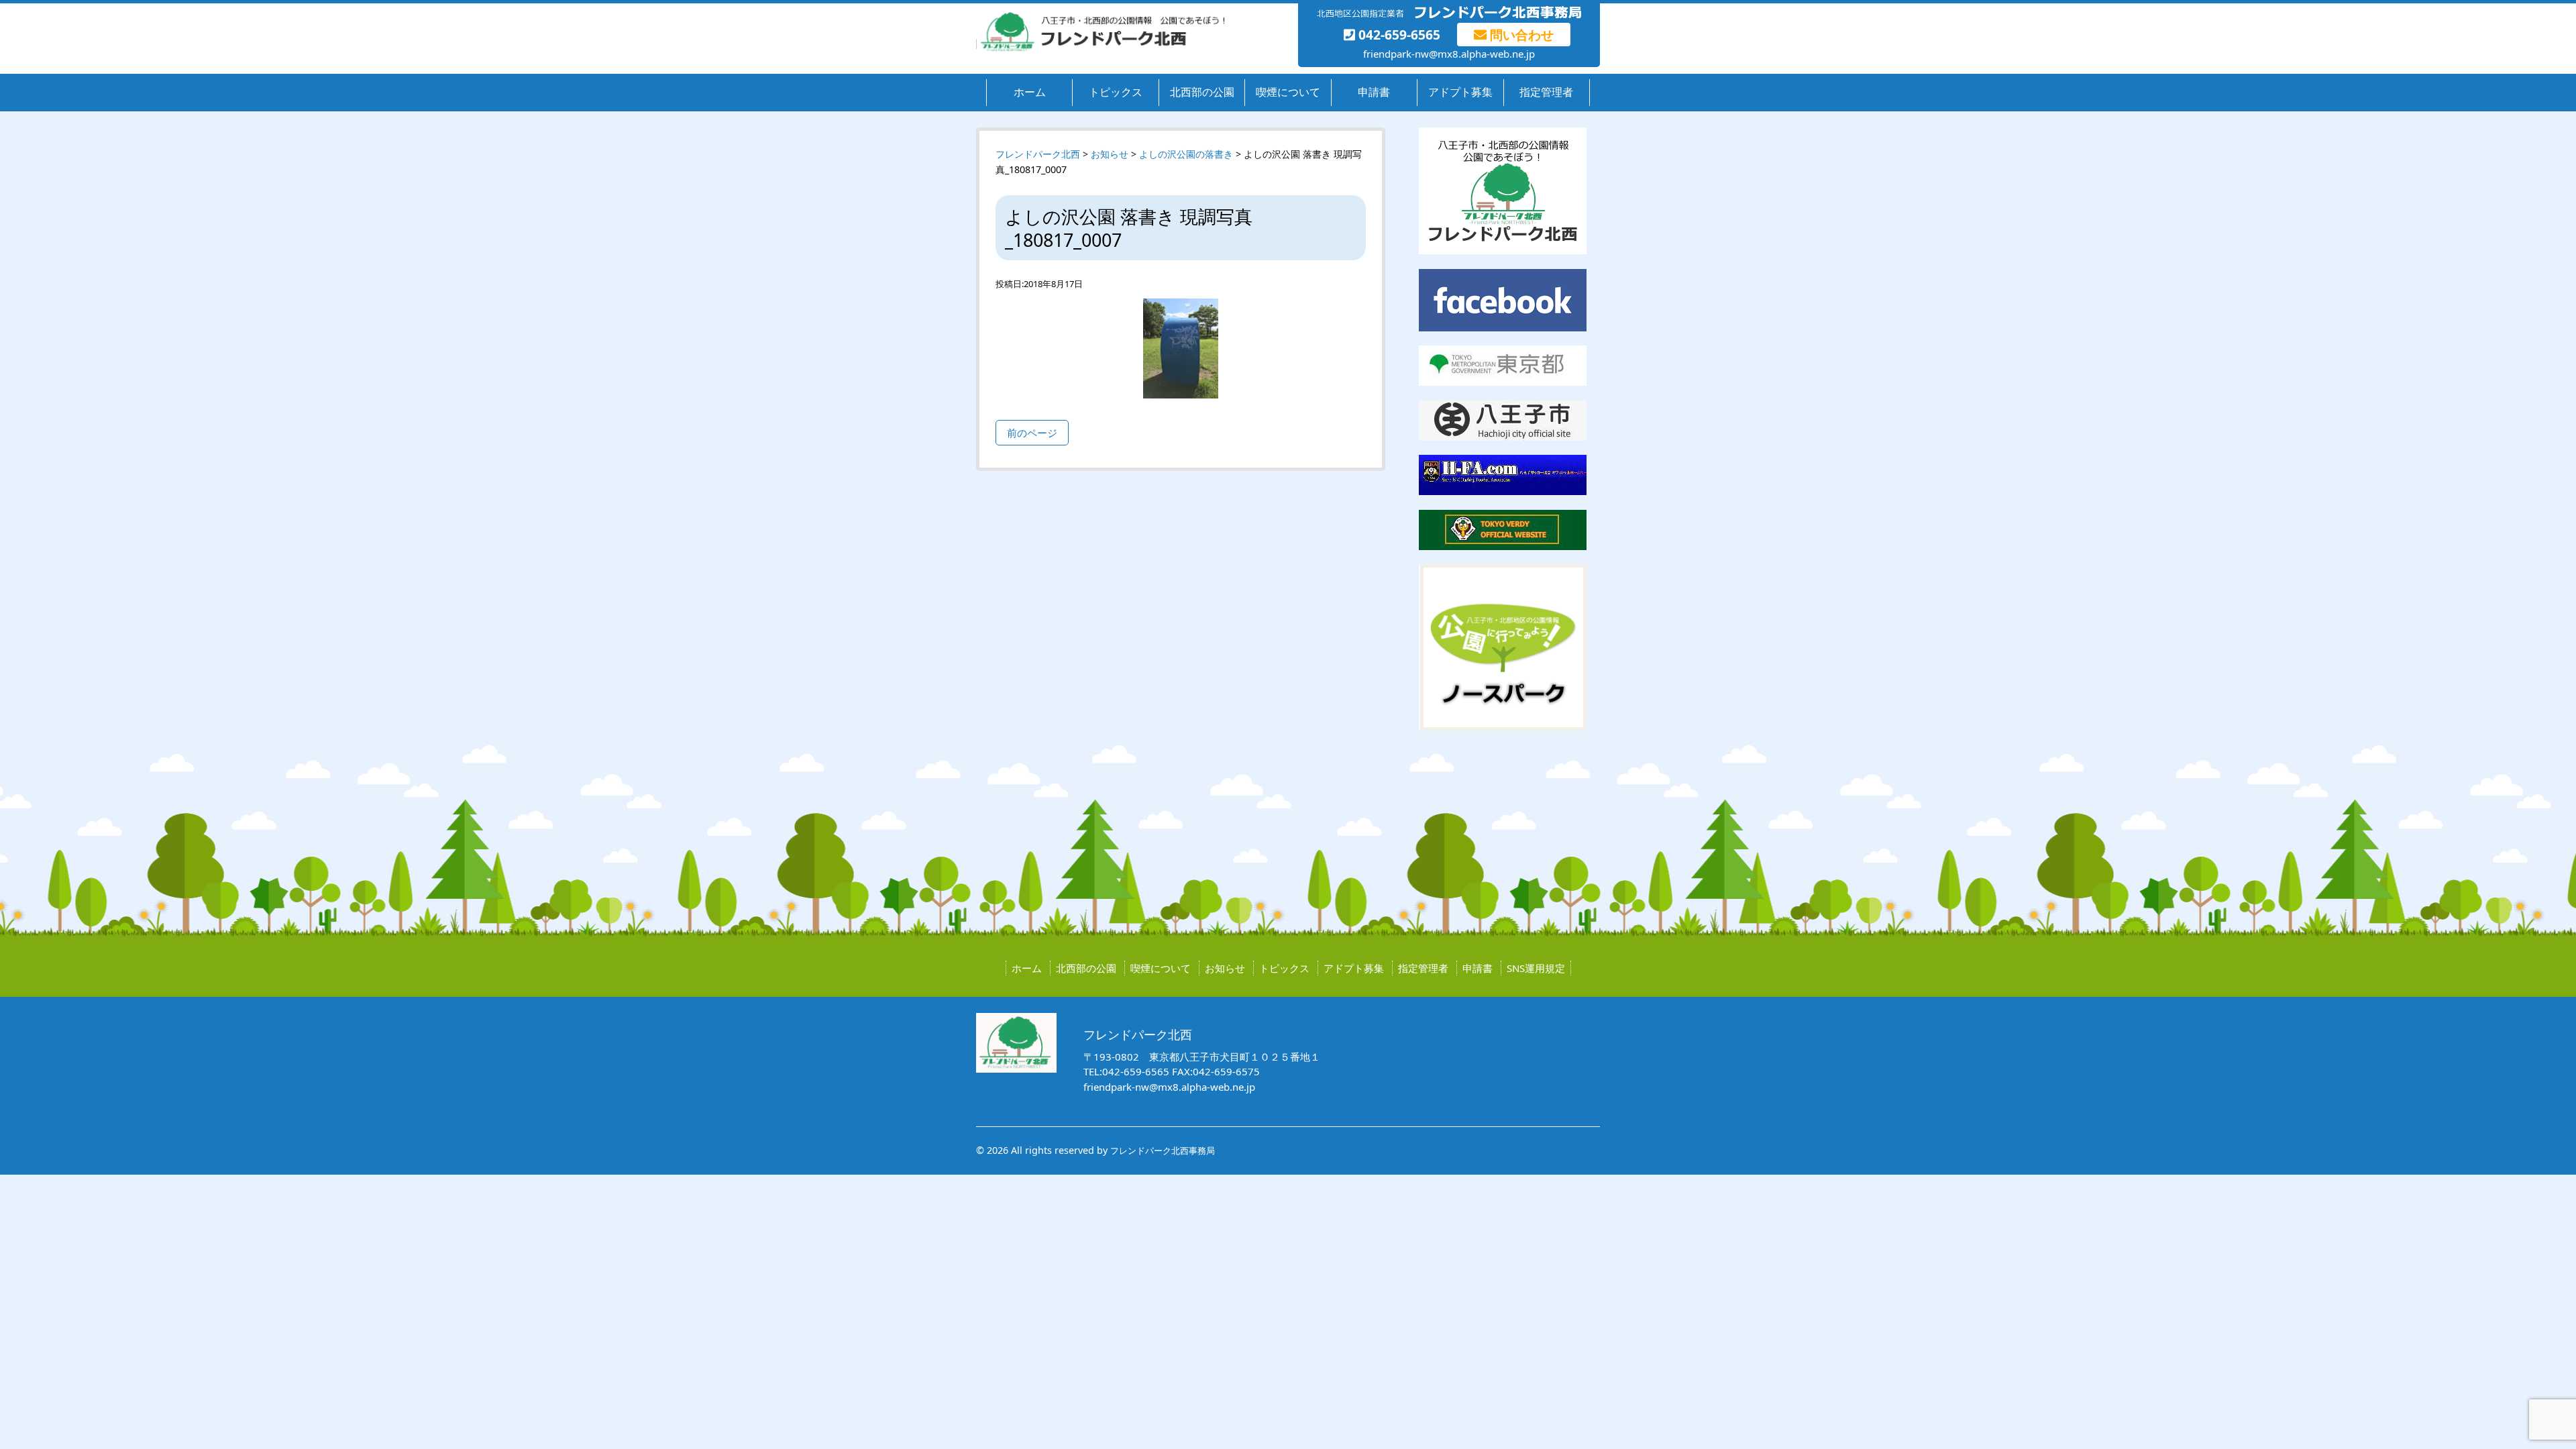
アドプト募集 (1460, 92)
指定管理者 (1546, 92)
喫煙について (1288, 92)
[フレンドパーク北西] (1100, 48)
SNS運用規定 (1536, 968)
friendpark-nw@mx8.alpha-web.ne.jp (1449, 54)
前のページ (1032, 433)
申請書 (1374, 92)
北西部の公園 (1202, 92)
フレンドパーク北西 (1038, 154)
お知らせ (1225, 968)
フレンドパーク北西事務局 (1163, 1150)
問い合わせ (1520, 35)
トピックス (1116, 92)
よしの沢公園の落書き (1186, 154)
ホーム (1030, 92)
